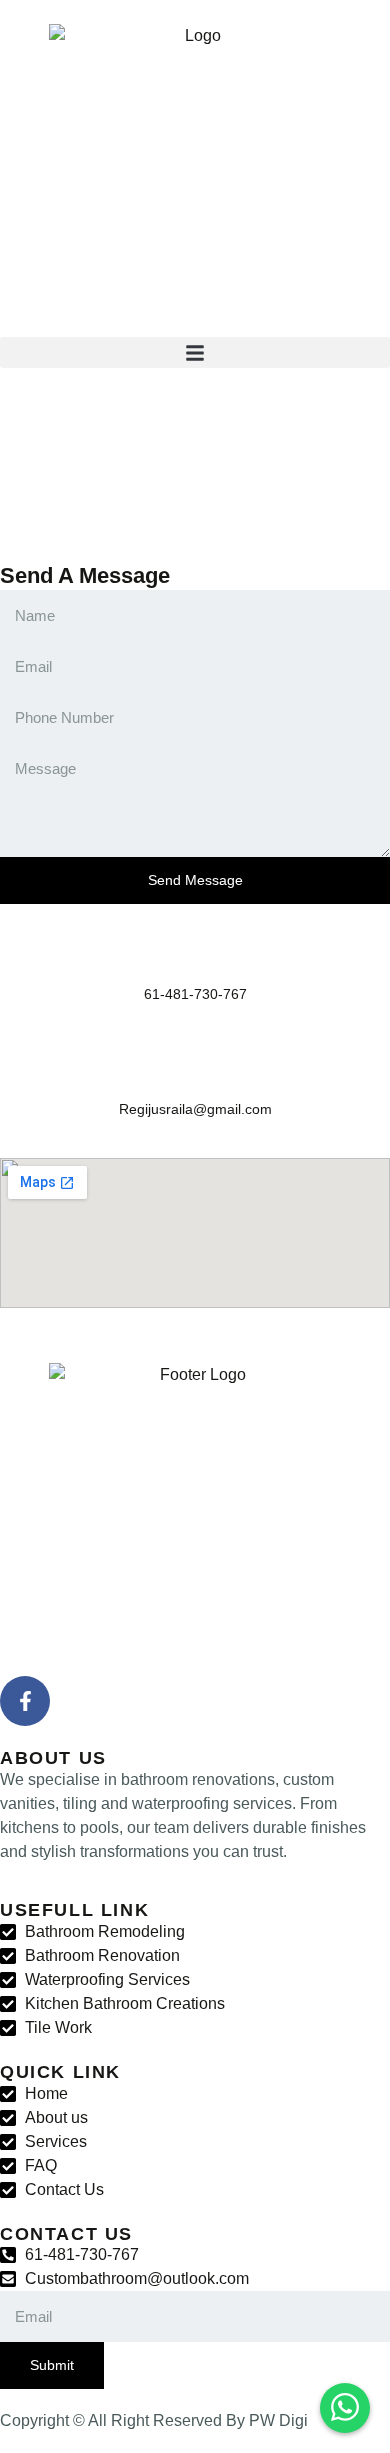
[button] (195, 352)
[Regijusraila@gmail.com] (195, 1068)
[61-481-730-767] (195, 953)
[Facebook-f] (25, 1701)
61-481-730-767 (195, 994)
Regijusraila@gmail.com (195, 1109)
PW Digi (278, 2420)
